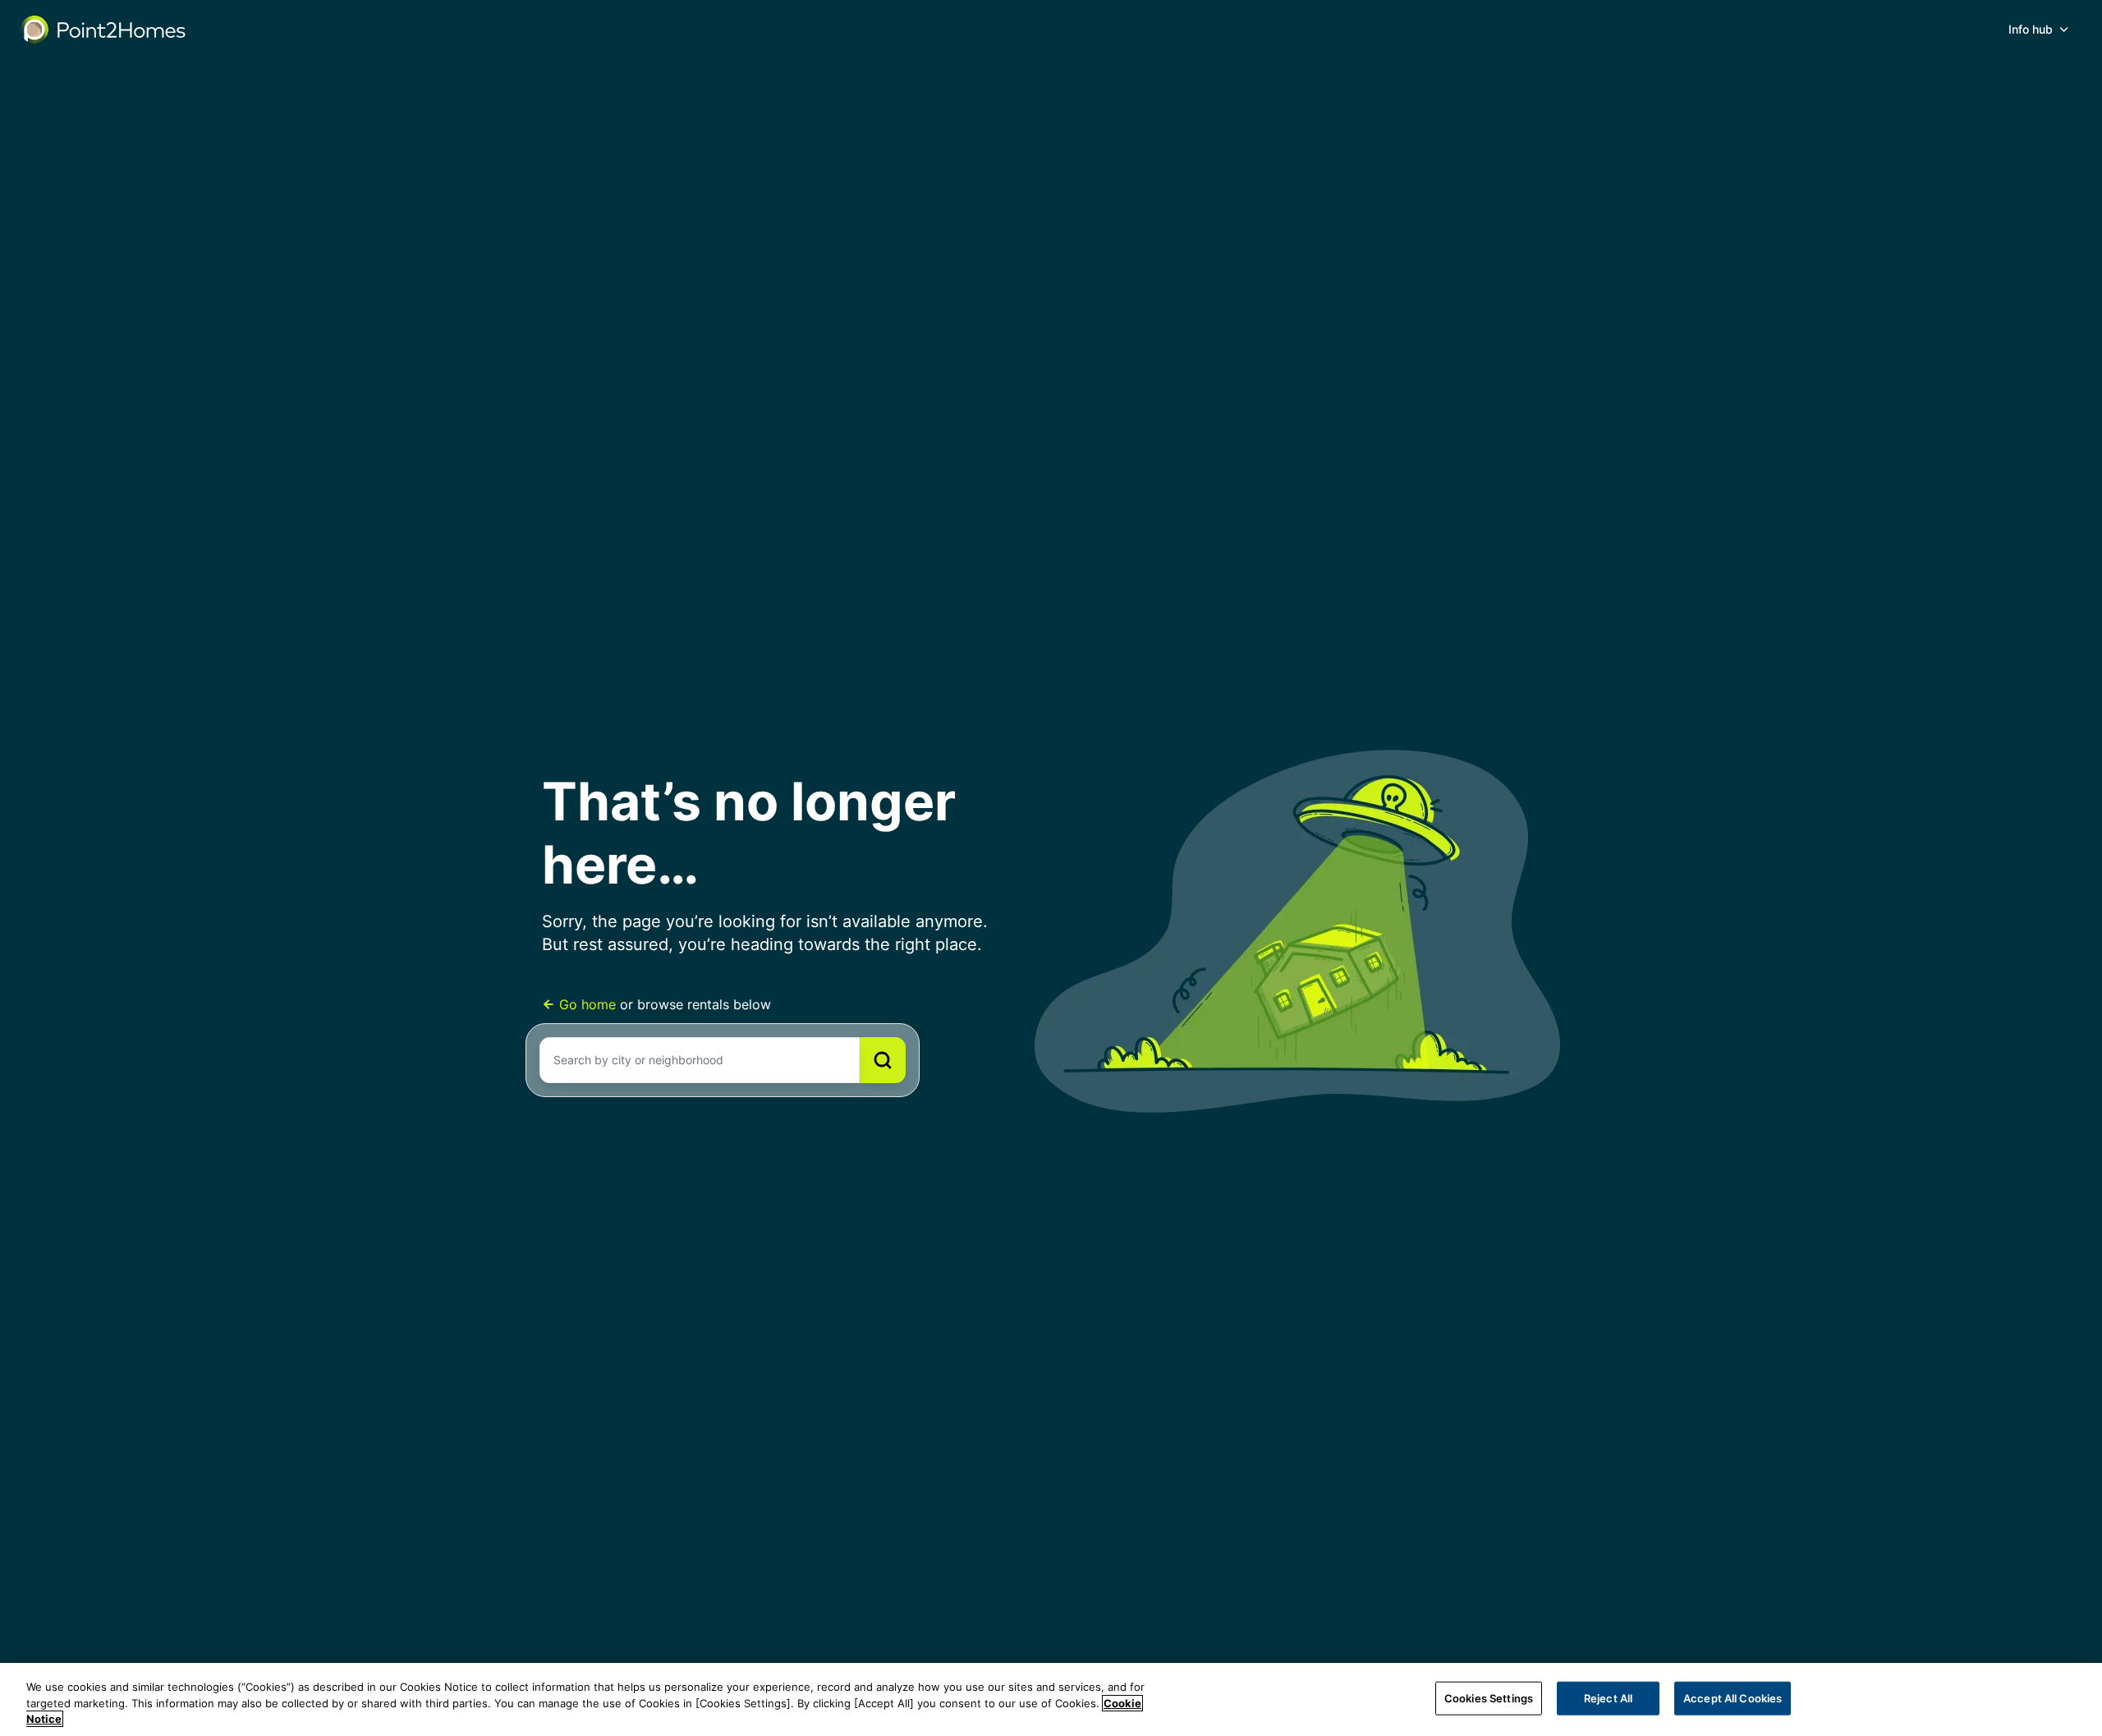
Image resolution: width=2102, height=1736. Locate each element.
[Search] (883, 1060)
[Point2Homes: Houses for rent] (104, 30)
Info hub (2031, 29)
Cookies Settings (1489, 1697)
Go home (587, 1004)
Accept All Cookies (1733, 1697)
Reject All (1608, 1697)
